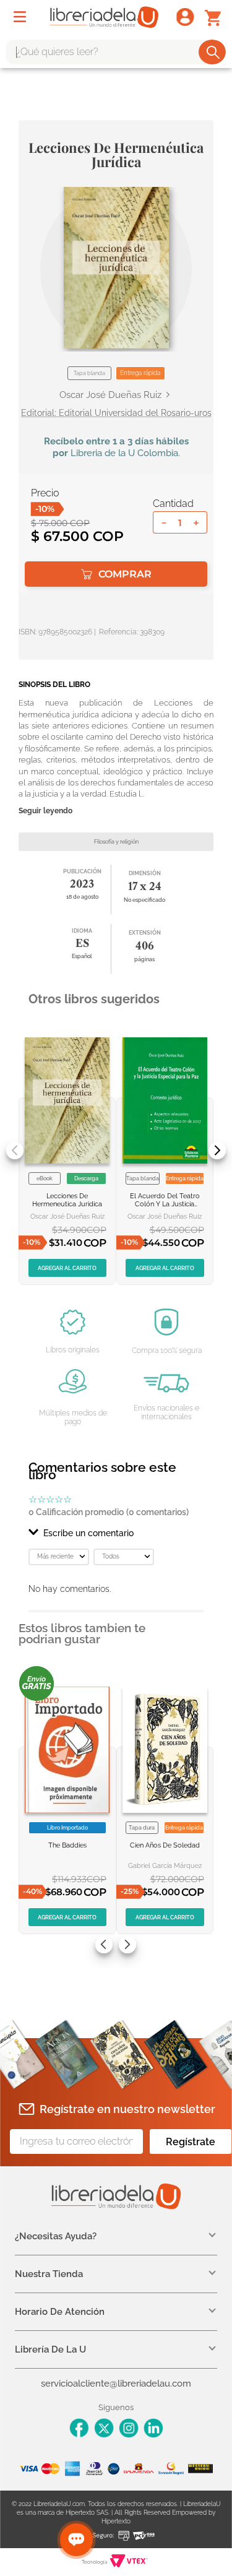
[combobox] (116, 52)
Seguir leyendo (45, 811)
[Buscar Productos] (213, 52)
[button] (116, 268)
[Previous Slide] (15, 1151)
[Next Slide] (217, 1151)
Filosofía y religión (116, 842)
